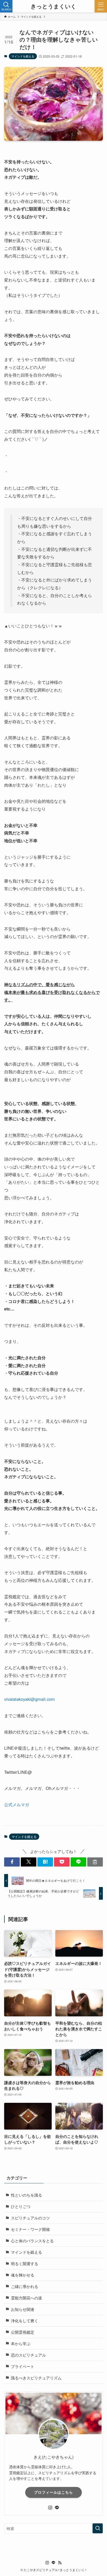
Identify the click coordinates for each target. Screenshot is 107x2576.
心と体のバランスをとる (32, 2241)
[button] (12, 1862)
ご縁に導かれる (25, 2286)
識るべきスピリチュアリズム (36, 2378)
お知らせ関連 (23, 2309)
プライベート (23, 2366)
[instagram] (50, 2508)
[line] (57, 2508)
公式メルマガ (17, 1804)
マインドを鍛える (23, 56)
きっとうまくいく (53, 6)
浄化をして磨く (25, 2321)
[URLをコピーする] (95, 1862)
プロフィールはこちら (53, 2492)
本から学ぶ (21, 2343)
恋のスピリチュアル (28, 2355)
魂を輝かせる (23, 2275)
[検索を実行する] (98, 2528)
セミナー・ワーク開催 (30, 2229)
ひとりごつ (21, 2206)
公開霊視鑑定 (23, 2332)
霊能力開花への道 (26, 2298)
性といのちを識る (26, 2195)
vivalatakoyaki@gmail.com (29, 1699)
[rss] (60, 2563)
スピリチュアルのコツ (30, 2218)
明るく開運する (25, 2263)
